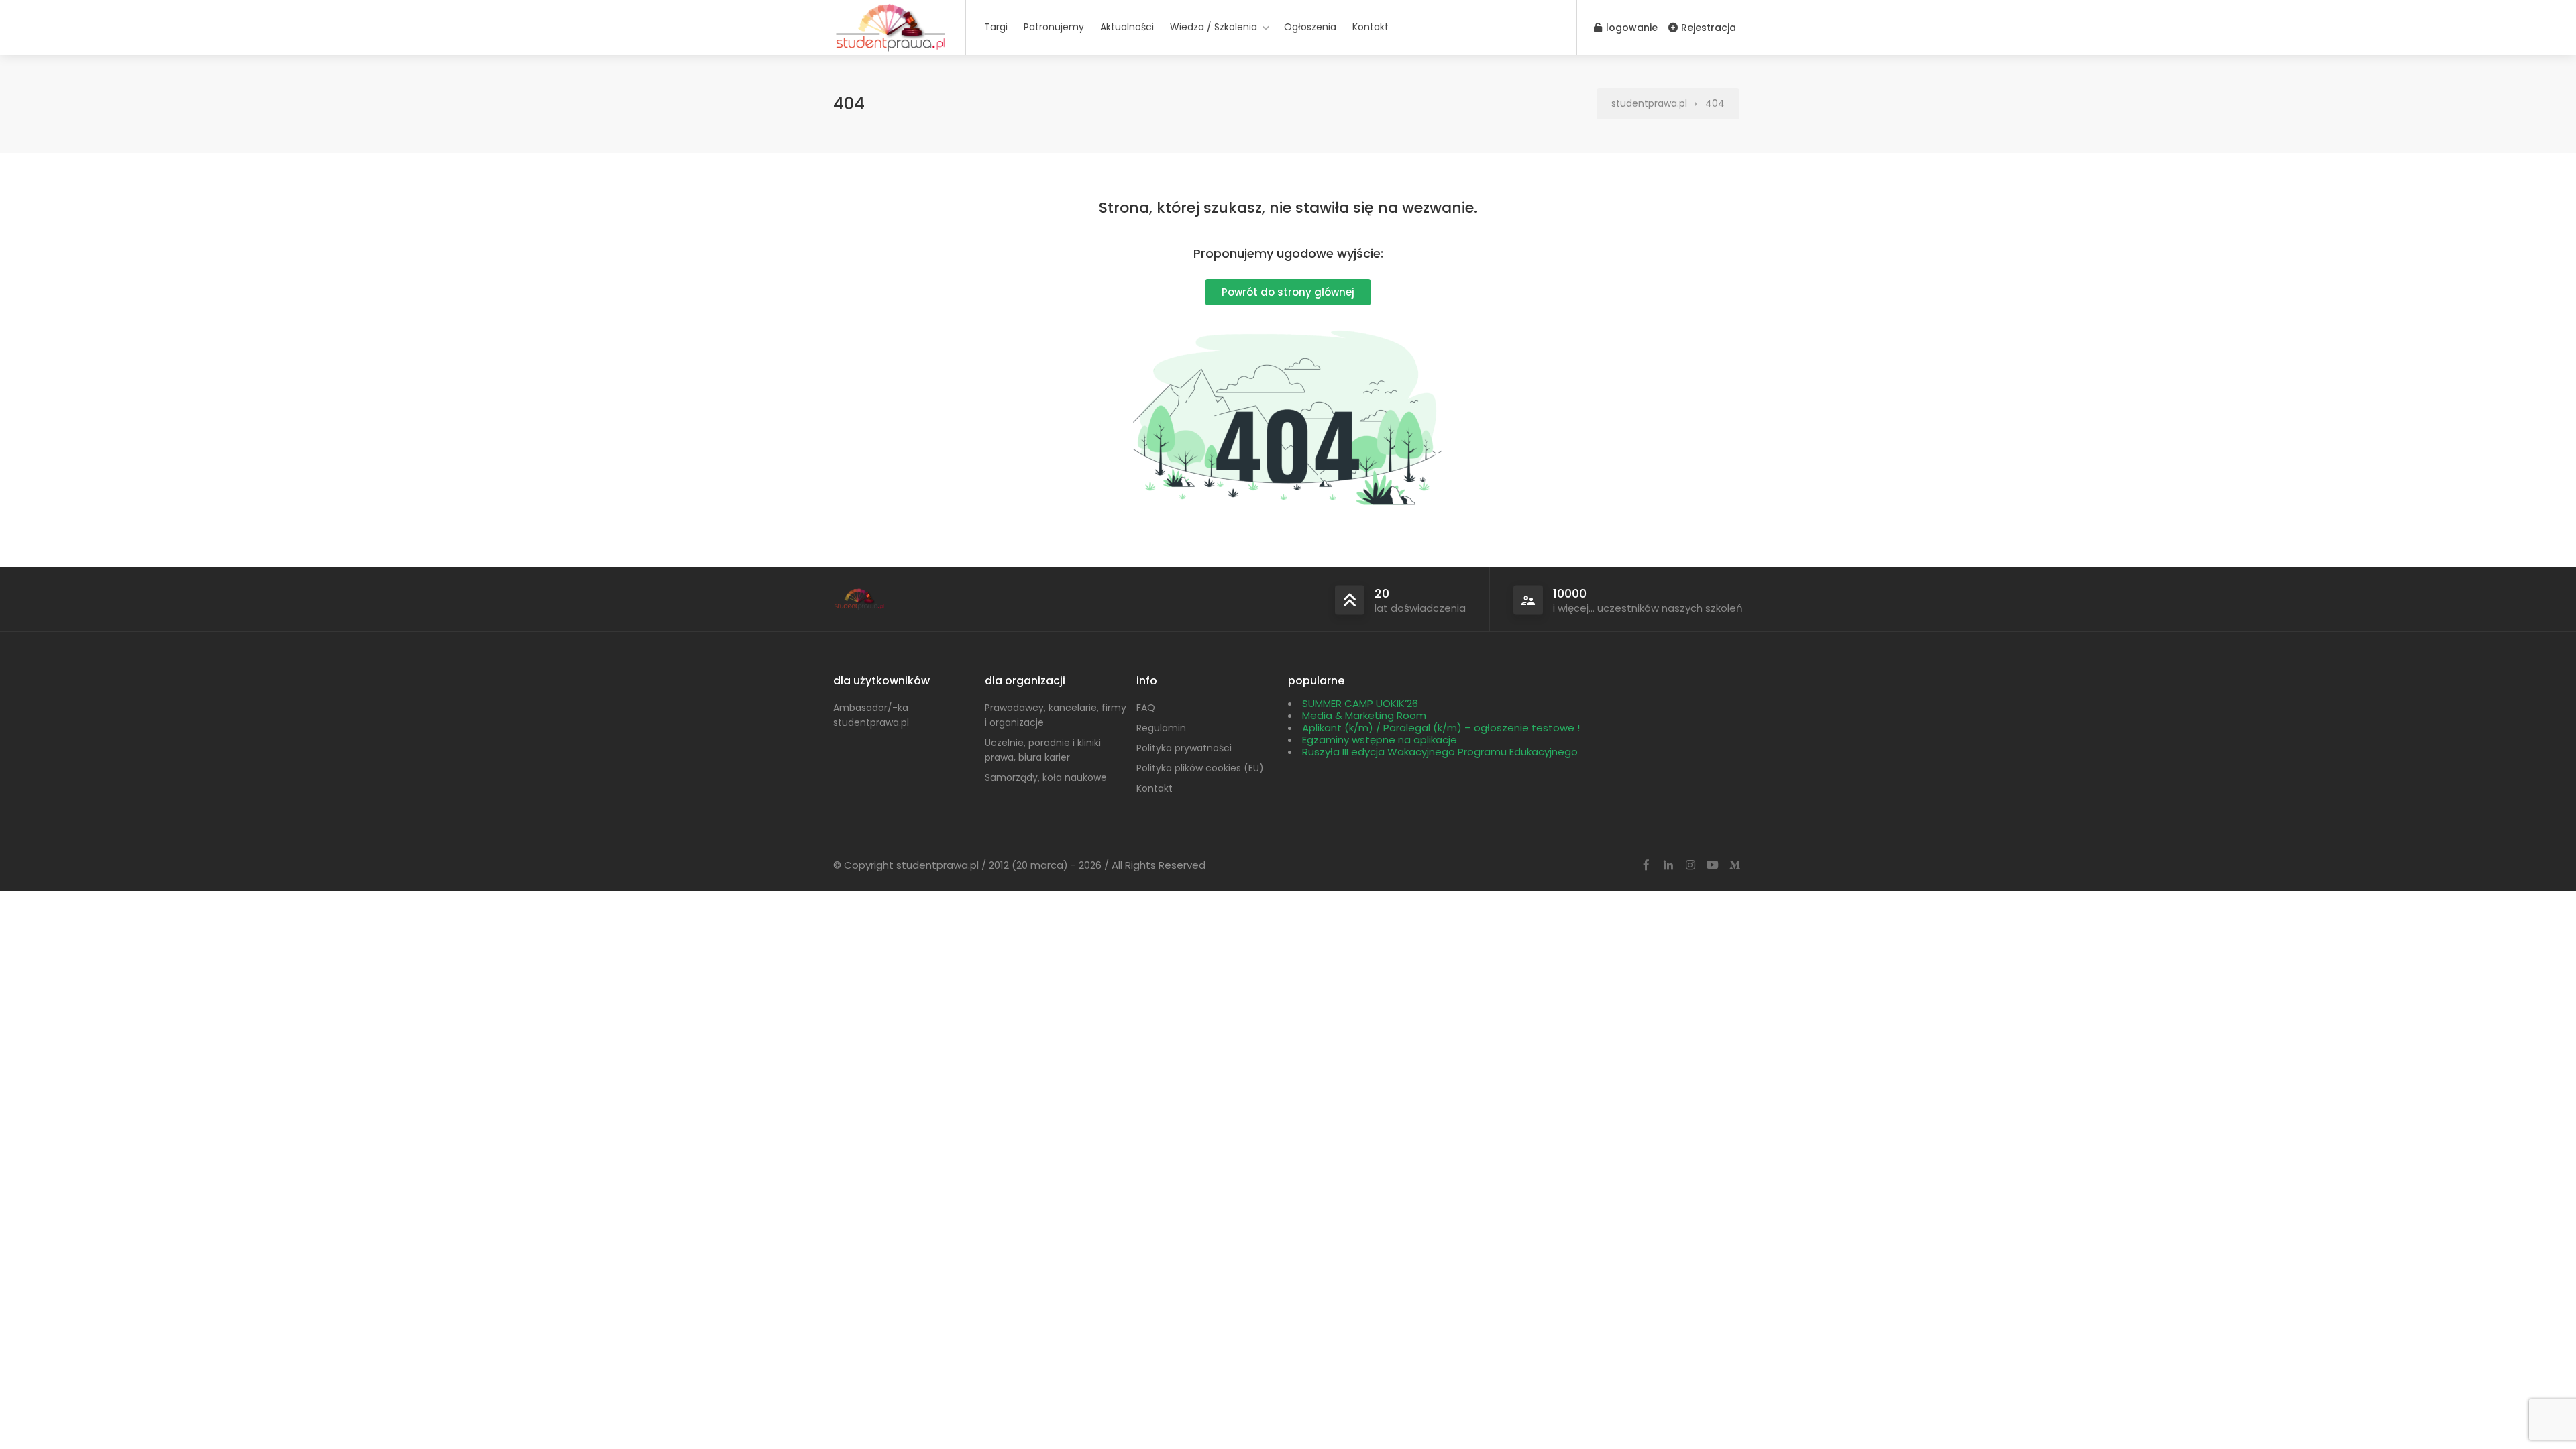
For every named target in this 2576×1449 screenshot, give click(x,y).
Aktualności (1127, 27)
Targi (996, 27)
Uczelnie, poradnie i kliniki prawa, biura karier (1043, 750)
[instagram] (1690, 866)
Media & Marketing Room (1364, 715)
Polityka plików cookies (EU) (1200, 768)
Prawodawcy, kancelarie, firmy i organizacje (1056, 715)
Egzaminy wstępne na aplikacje (1380, 740)
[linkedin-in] (1668, 866)
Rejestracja (1707, 28)
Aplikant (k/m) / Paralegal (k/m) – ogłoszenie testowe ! (1441, 728)
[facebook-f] (1646, 866)
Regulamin (1161, 728)
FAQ (1146, 708)
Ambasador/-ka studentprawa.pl (871, 715)
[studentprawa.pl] (891, 50)
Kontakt (1371, 27)
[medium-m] (1734, 866)
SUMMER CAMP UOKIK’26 (1360, 703)
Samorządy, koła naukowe (1046, 777)
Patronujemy (1054, 27)
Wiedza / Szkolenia (1214, 27)
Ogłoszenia (1310, 27)
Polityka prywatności (1184, 748)
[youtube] (1712, 866)
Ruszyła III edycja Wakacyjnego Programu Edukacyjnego (1440, 752)
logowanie (1630, 28)
